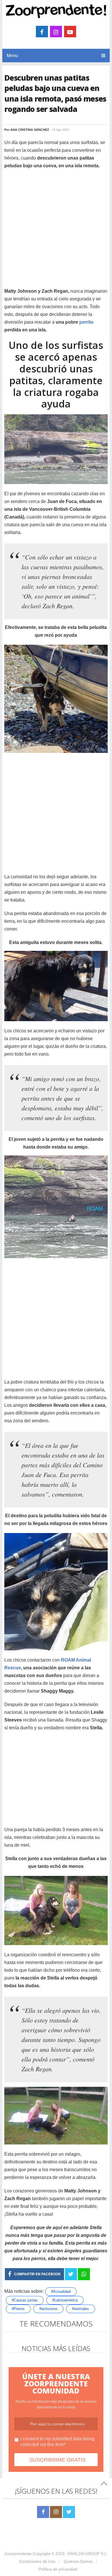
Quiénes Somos (78, 2561)
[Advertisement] (56, 231)
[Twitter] (69, 2512)
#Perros (18, 2309)
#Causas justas (25, 2300)
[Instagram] (56, 2512)
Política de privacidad (58, 2569)
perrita (86, 322)
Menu (12, 56)
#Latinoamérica (65, 2300)
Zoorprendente (18, 2554)
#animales (81, 2309)
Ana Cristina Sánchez (30, 130)
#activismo (48, 2309)
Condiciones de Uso (37, 2561)
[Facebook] (43, 2512)
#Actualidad (61, 2292)
